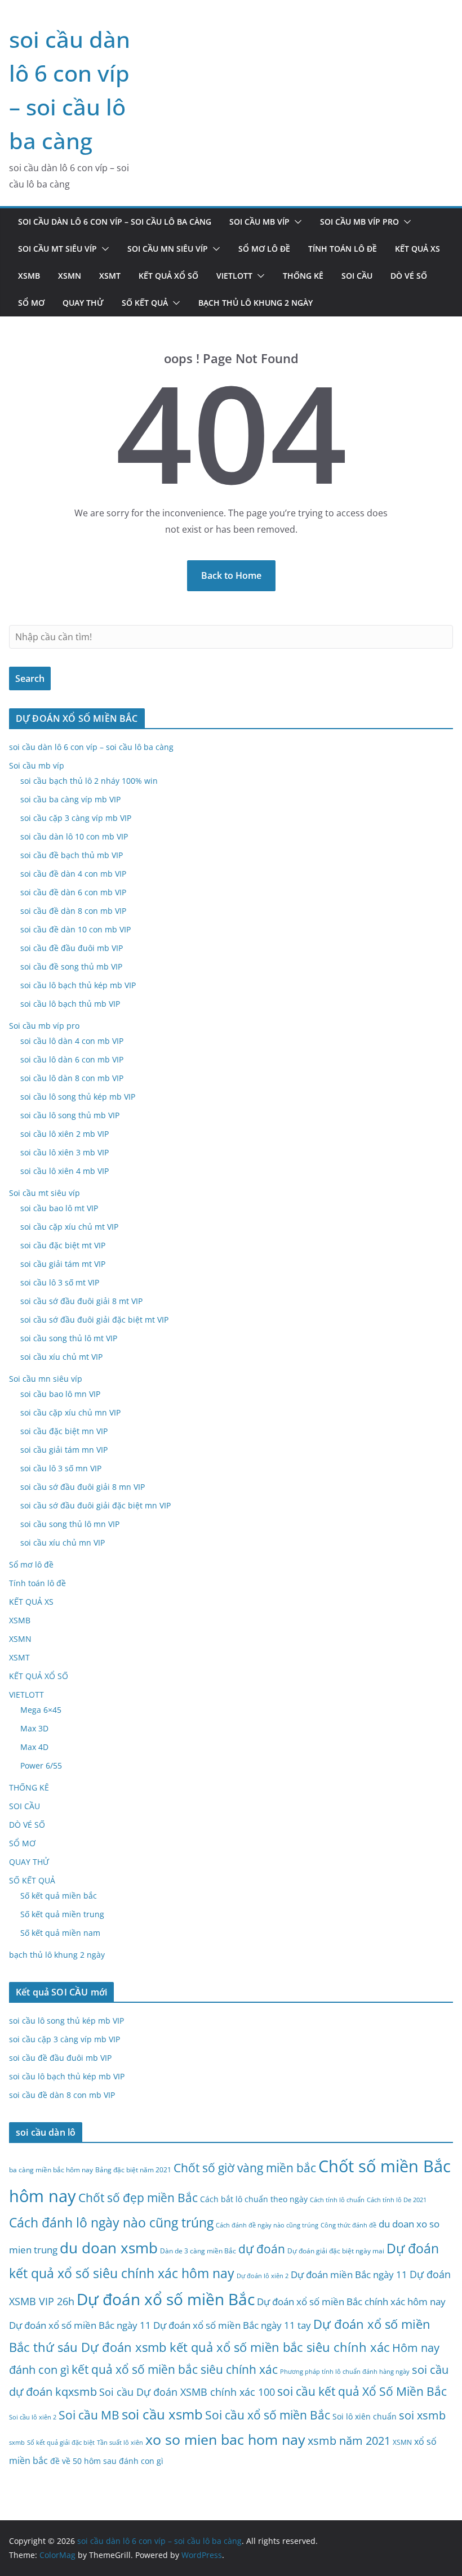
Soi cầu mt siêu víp (57, 249)
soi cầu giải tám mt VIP (63, 1264)
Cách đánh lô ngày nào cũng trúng (111, 2222)
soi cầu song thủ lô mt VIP (69, 1338)
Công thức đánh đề (348, 2225)
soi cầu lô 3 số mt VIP (60, 1282)
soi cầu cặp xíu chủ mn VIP (70, 1412)
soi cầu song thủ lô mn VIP (70, 1524)
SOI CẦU (357, 276)
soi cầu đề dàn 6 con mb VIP (73, 892)
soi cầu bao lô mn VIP (60, 1394)
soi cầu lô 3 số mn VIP (61, 1468)
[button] (296, 222)
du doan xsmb (109, 2248)
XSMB (29, 276)
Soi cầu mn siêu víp (168, 249)
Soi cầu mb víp (259, 222)
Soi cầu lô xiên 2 (33, 2417)
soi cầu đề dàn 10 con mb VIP (75, 929)
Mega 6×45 (41, 1710)
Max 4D (34, 1747)
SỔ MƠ (31, 303)
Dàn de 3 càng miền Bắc (198, 2251)
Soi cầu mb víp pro (359, 222)
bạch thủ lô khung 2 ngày (256, 303)
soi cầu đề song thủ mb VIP (71, 966)
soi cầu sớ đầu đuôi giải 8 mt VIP (81, 1301)
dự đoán (262, 2249)
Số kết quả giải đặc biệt (61, 2443)
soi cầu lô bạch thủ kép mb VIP (78, 985)
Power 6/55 (41, 1765)
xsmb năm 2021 (349, 2440)
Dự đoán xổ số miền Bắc (166, 2299)
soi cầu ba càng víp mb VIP (70, 799)
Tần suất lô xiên (120, 2443)
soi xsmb (422, 2415)
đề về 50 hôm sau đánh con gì (107, 2461)
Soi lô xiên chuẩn (365, 2416)
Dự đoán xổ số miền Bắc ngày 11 (80, 2325)
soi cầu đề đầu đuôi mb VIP (72, 948)
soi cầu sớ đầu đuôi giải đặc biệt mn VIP (95, 1505)
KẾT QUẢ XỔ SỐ (168, 276)
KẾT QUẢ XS (417, 249)
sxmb (17, 2443)
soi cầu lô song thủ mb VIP (70, 1115)
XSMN (70, 276)
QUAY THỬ (83, 303)
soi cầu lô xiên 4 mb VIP (65, 1171)
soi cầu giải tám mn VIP (64, 1450)
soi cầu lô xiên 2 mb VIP (65, 1134)
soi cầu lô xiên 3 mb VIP (65, 1152)
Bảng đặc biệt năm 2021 (133, 2170)
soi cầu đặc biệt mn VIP (64, 1431)
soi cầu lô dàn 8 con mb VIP (72, 1078)
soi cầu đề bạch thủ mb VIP (72, 855)
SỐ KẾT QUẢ (145, 303)
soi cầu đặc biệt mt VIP (63, 1245)
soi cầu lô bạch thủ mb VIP (70, 1004)
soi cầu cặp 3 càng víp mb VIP (76, 818)
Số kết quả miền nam (60, 1933)
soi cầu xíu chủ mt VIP (61, 1357)
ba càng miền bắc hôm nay (51, 2170)
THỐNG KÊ (303, 276)
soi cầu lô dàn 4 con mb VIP (72, 1041)
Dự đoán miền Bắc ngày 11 (349, 2274)
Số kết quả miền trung (62, 1914)
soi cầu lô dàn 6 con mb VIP (72, 1059)
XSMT (110, 276)
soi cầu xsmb (162, 2414)
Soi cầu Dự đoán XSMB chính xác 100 (187, 2392)
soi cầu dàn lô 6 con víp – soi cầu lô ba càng (115, 222)
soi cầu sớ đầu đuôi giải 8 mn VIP (83, 1487)
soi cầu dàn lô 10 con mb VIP (74, 836)
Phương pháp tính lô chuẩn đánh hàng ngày (345, 2372)
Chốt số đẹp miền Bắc (138, 2197)
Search (30, 678)
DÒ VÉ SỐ (409, 276)
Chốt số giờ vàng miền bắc (245, 2167)
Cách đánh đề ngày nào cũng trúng (267, 2225)
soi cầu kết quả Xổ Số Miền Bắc (362, 2391)
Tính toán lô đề (343, 249)
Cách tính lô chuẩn (337, 2200)
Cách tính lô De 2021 (397, 2200)
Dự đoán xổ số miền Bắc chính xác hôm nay (351, 2302)
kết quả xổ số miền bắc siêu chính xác (175, 2369)
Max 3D (34, 1728)
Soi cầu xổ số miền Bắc (268, 2415)
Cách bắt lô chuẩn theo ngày (254, 2199)
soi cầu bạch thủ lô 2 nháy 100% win (89, 781)
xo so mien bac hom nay (225, 2439)
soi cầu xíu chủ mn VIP (63, 1543)
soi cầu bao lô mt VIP (59, 1208)
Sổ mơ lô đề (264, 249)
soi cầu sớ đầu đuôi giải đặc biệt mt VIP (94, 1320)
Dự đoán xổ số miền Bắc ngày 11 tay (232, 2325)
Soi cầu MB (89, 2415)
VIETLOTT (234, 276)
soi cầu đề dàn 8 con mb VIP (73, 911)
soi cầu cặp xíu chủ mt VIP (69, 1227)
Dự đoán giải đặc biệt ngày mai (336, 2251)
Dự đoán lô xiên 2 (263, 2276)
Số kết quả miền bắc (59, 1896)
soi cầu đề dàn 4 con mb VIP (73, 874)
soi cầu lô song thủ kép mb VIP (78, 1097)
